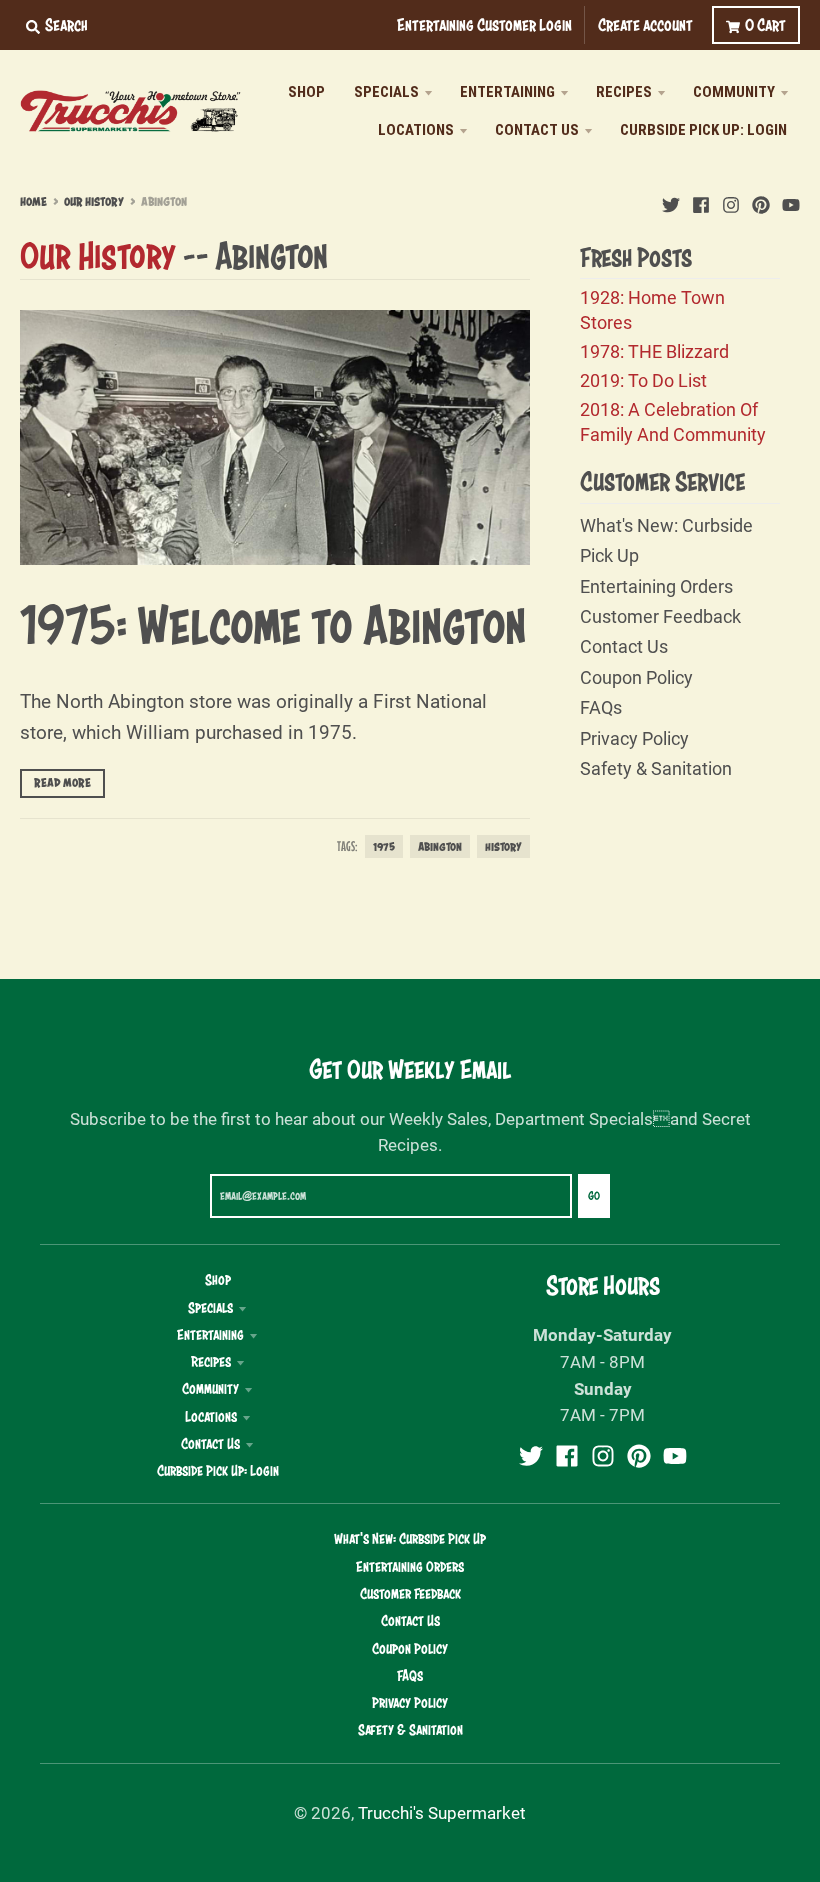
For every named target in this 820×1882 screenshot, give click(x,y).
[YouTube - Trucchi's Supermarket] (791, 201)
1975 (384, 846)
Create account (645, 24)
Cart (765, 24)
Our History (94, 202)
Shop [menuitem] (306, 92)
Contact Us (624, 646)
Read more (62, 783)
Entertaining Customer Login (484, 24)
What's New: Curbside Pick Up (410, 1539)
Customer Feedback (660, 616)
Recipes (211, 1362)
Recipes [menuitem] (624, 92)
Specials (210, 1308)
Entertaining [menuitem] (507, 92)
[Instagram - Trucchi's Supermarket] (731, 201)
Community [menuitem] (734, 92)
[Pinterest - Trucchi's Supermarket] (761, 201)
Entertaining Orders (656, 586)
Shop (218, 1280)
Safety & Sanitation (656, 768)
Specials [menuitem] (386, 92)
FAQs (601, 707)
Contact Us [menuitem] (537, 130)
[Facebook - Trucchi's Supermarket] (701, 201)
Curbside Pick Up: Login (218, 1471)
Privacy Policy (634, 738)
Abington (440, 846)
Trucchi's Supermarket (442, 1812)
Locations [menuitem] (416, 130)
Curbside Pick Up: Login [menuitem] (703, 130)
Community (210, 1389)
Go (594, 1196)
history (503, 846)
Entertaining (210, 1335)
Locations (211, 1417)
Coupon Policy (636, 677)
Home (33, 202)
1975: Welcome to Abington (273, 624)
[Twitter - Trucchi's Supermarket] (671, 201)
